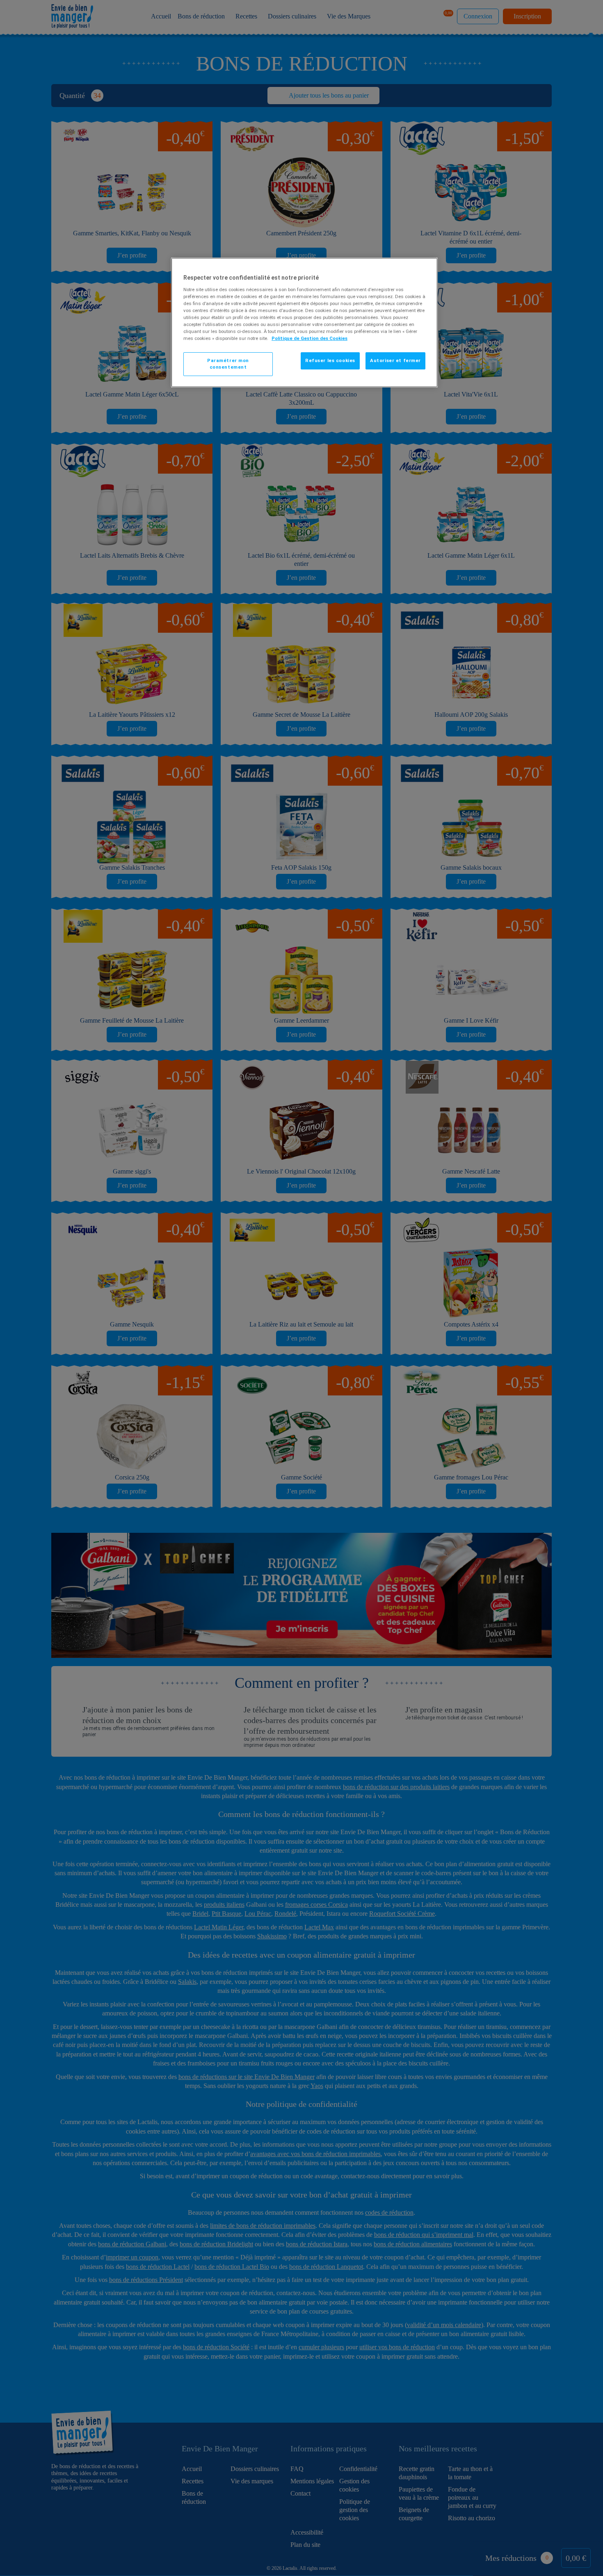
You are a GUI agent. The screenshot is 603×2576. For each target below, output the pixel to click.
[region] (304, 323)
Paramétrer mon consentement (228, 364)
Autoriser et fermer (395, 360)
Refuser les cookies (330, 360)
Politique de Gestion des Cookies (309, 338)
